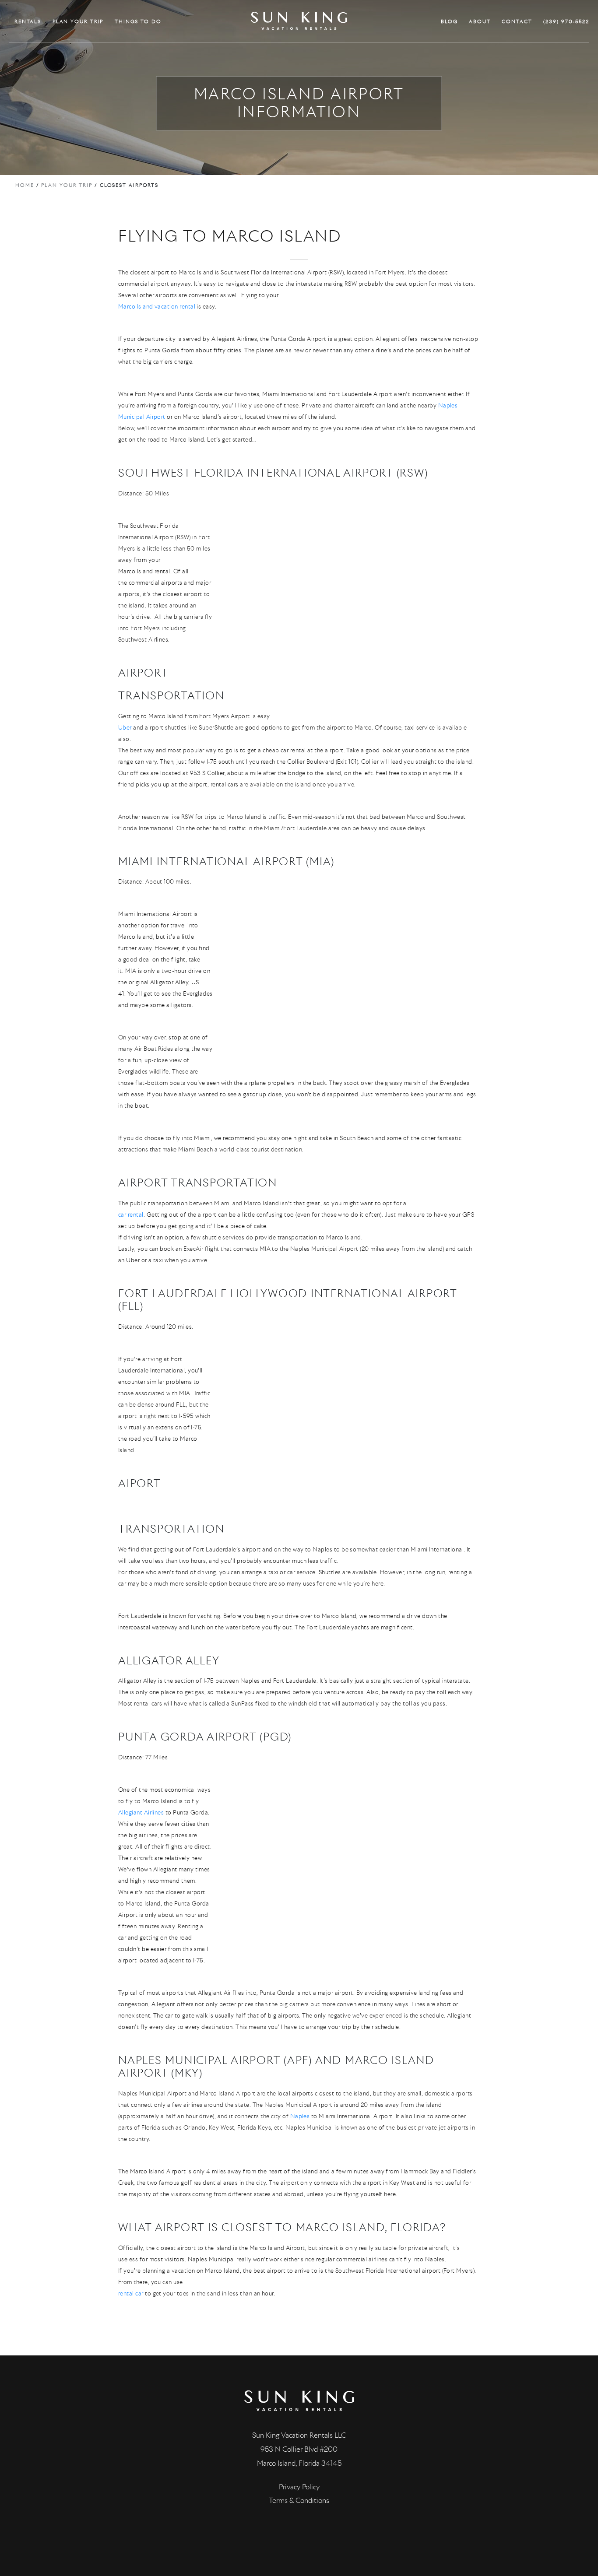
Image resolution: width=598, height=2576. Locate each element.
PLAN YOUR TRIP (78, 21)
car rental (131, 1215)
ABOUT (480, 21)
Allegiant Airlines (141, 1813)
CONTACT (517, 21)
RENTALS (28, 21)
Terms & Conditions (299, 2501)
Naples (300, 2116)
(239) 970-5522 (566, 21)
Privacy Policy (299, 2487)
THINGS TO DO (138, 21)
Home (25, 185)
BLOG (449, 21)
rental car (131, 2293)
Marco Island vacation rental (157, 307)
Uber (125, 728)
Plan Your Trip (67, 185)
